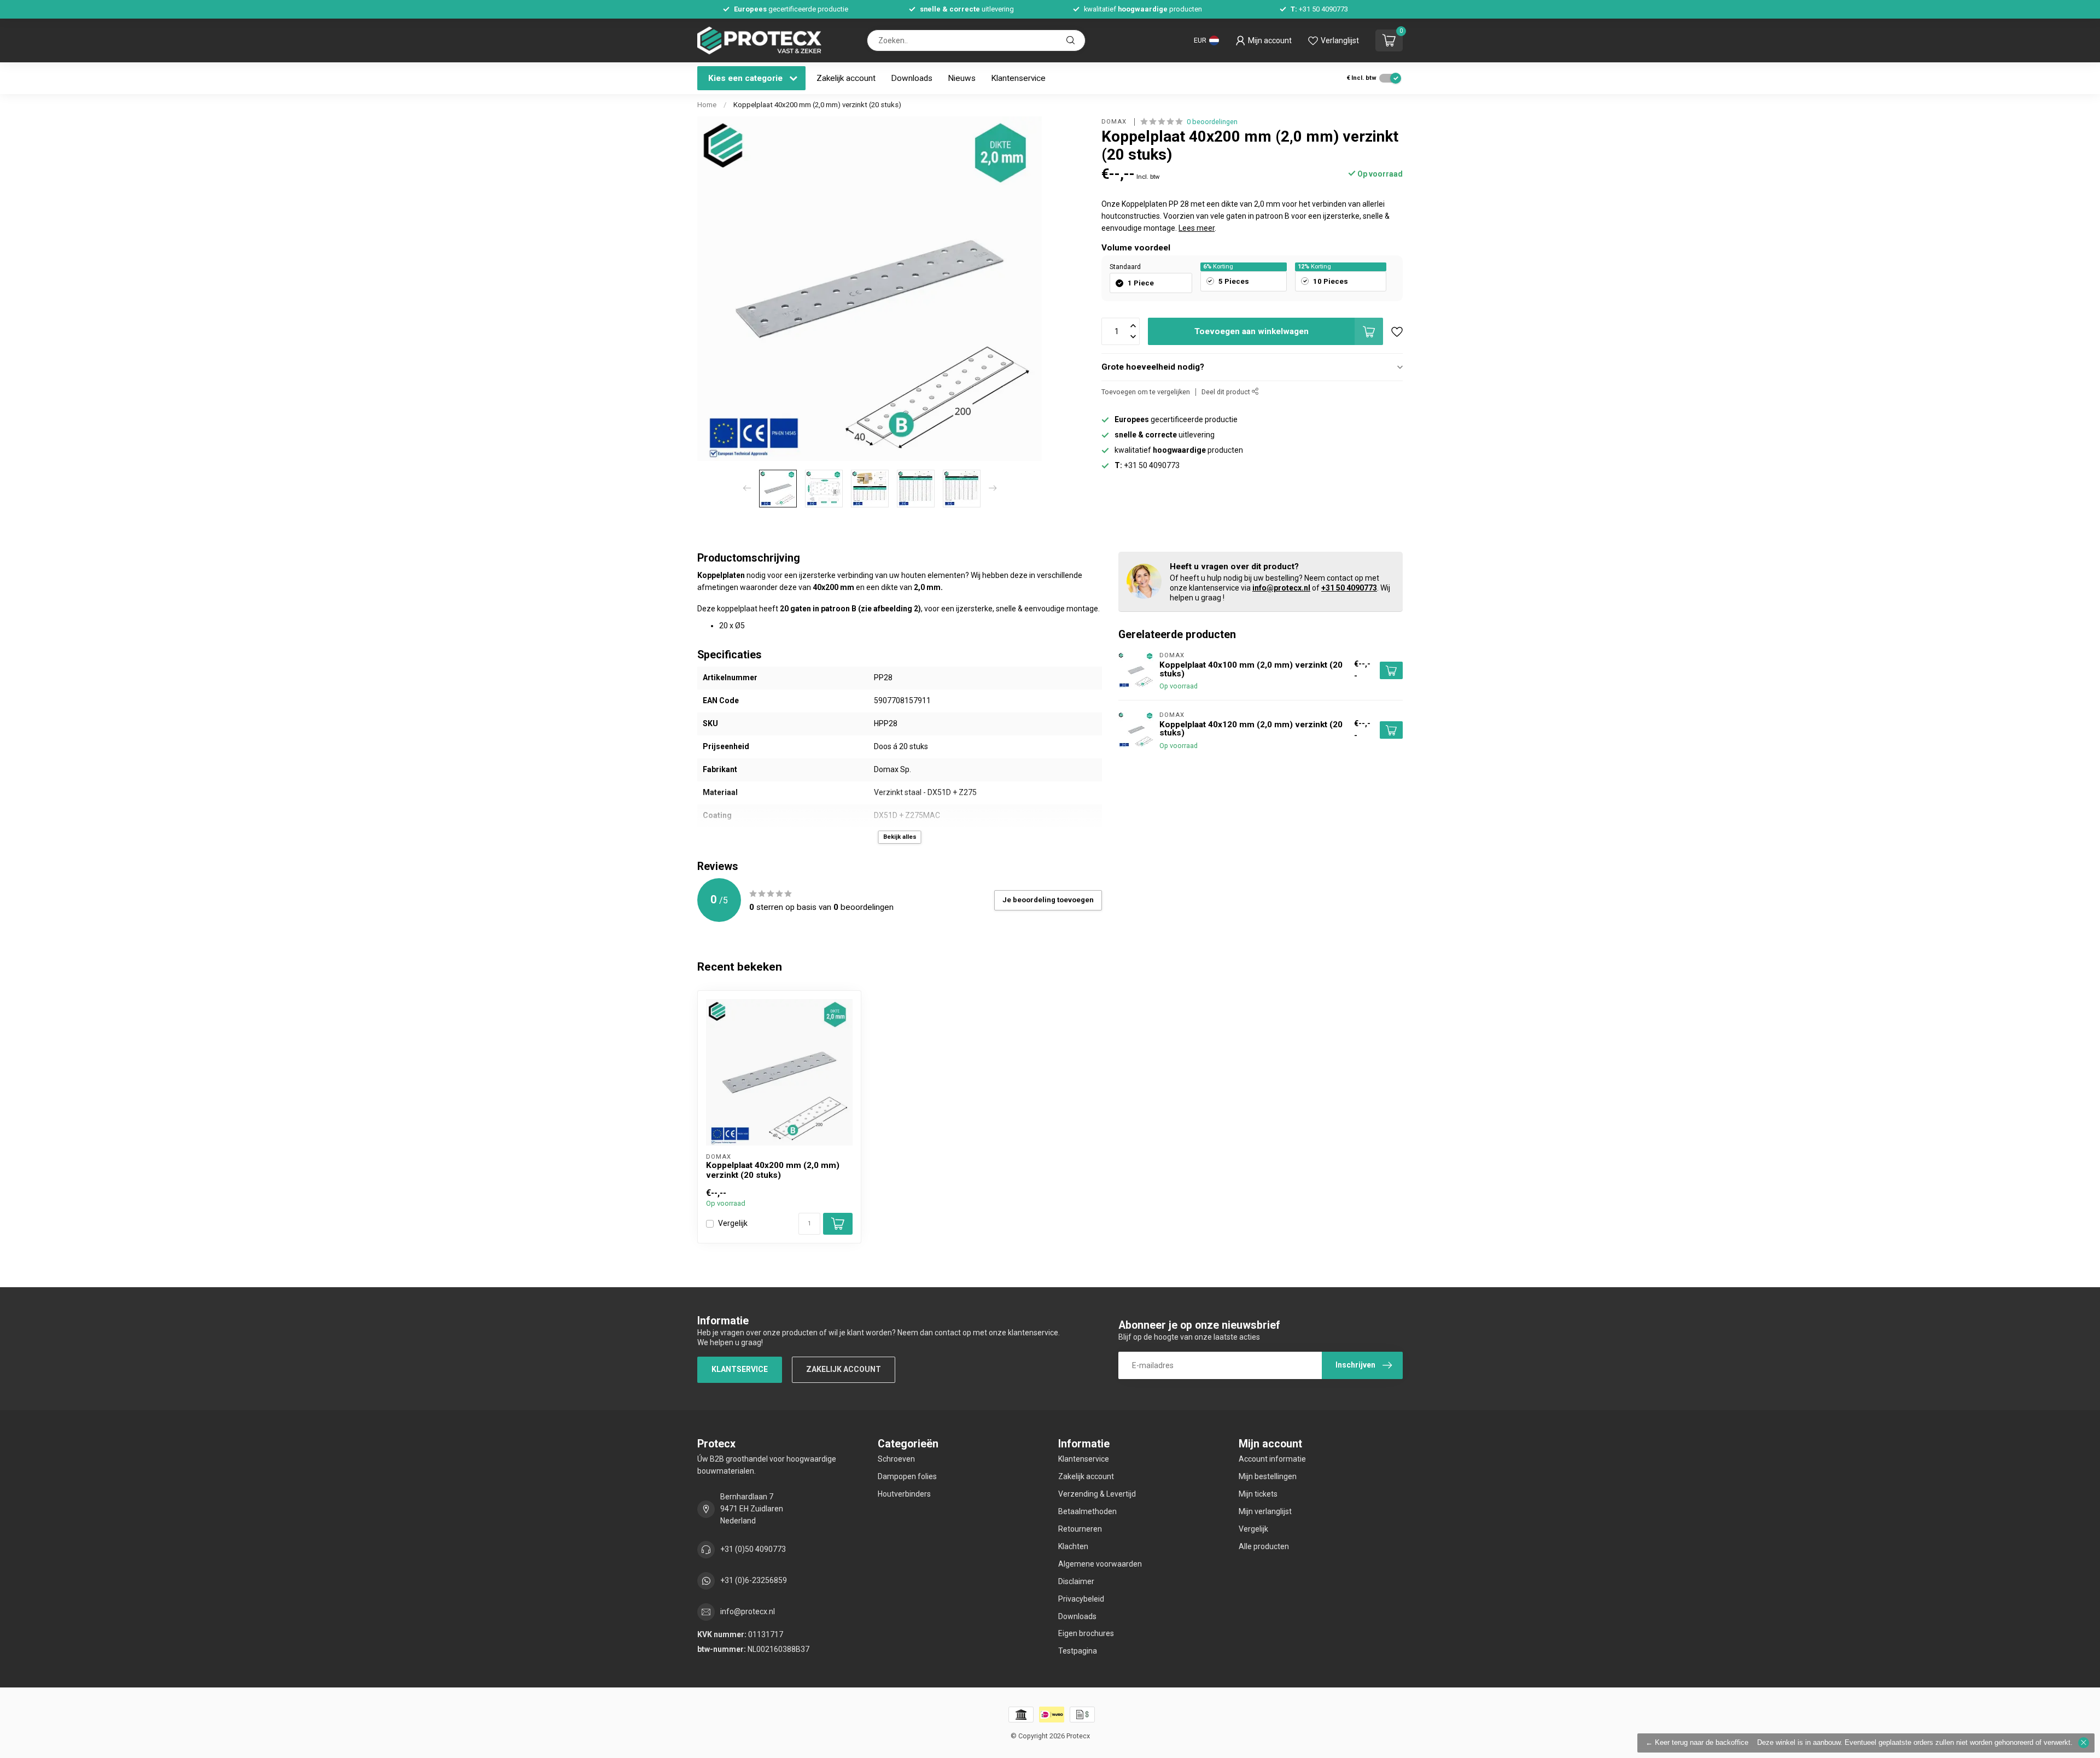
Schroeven (896, 1459)
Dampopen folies (907, 1476)
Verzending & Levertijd (1097, 1494)
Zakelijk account (846, 78)
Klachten (1073, 1546)
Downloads (912, 78)
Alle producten (1264, 1546)
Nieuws (962, 78)
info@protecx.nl (1281, 588)
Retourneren (1080, 1529)
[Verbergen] (2084, 1743)
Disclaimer (1076, 1581)
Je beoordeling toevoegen (1048, 900)
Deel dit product (1227, 392)
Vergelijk (733, 1223)
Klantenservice (1018, 78)
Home (707, 105)
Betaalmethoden (1087, 1511)
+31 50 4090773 (1349, 588)
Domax (1115, 122)
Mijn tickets (1258, 1494)
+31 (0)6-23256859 (754, 1580)
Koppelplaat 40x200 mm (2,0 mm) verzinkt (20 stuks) (817, 105)
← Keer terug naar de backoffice (1697, 1743)
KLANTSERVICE (740, 1369)
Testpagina (1078, 1651)
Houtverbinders (904, 1494)
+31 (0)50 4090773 (753, 1549)
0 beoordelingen (1212, 122)
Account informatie (1272, 1459)
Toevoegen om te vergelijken (1146, 392)
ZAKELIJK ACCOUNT (844, 1369)
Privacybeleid (1081, 1599)
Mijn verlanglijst (1265, 1511)
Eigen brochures (1086, 1633)
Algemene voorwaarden (1100, 1564)
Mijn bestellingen (1268, 1476)
